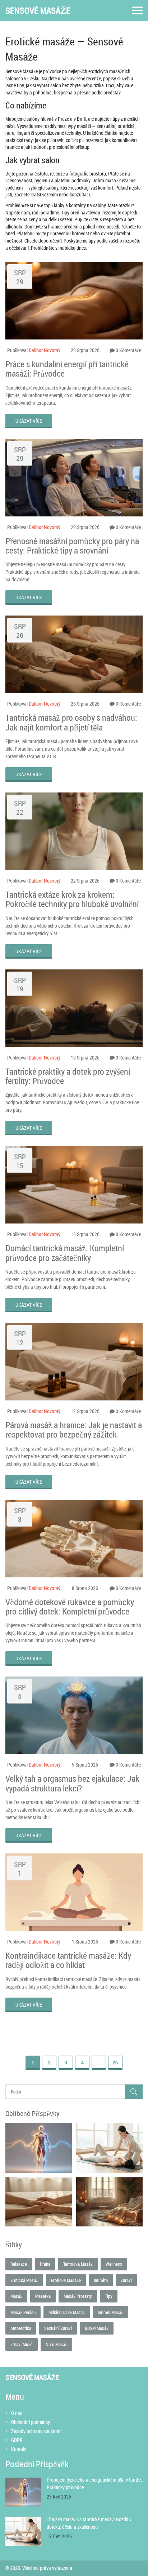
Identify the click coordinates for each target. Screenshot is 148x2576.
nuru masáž (56, 2344)
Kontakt (19, 2449)
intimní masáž (110, 2312)
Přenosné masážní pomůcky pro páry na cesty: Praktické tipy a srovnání (72, 546)
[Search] (134, 2092)
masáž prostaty (78, 2296)
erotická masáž (24, 2280)
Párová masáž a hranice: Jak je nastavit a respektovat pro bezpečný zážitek (74, 1430)
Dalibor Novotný (45, 350)
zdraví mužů (22, 2344)
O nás (17, 2413)
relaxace (19, 2264)
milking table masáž (67, 2312)
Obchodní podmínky (31, 2422)
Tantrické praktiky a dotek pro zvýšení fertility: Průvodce (68, 1076)
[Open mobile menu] (137, 11)
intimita (101, 2280)
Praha (45, 2264)
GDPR (17, 2440)
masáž (16, 2296)
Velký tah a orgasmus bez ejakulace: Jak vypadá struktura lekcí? (72, 1783)
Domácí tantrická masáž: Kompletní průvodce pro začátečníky (65, 1253)
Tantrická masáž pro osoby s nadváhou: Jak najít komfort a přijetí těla (71, 722)
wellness (114, 2264)
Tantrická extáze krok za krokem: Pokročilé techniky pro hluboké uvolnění (72, 899)
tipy (109, 2296)
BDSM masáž (97, 2328)
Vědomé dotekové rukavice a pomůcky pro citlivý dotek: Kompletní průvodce (70, 1607)
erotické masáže (66, 2280)
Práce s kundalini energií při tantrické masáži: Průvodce (67, 369)
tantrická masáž (78, 2264)
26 (115, 2062)
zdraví (126, 2280)
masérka (43, 2296)
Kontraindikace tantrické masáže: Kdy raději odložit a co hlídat (68, 1960)
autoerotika (21, 2328)
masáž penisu (23, 2312)
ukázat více (29, 421)
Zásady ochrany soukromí (36, 2431)
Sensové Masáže (38, 11)
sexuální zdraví (58, 2328)
